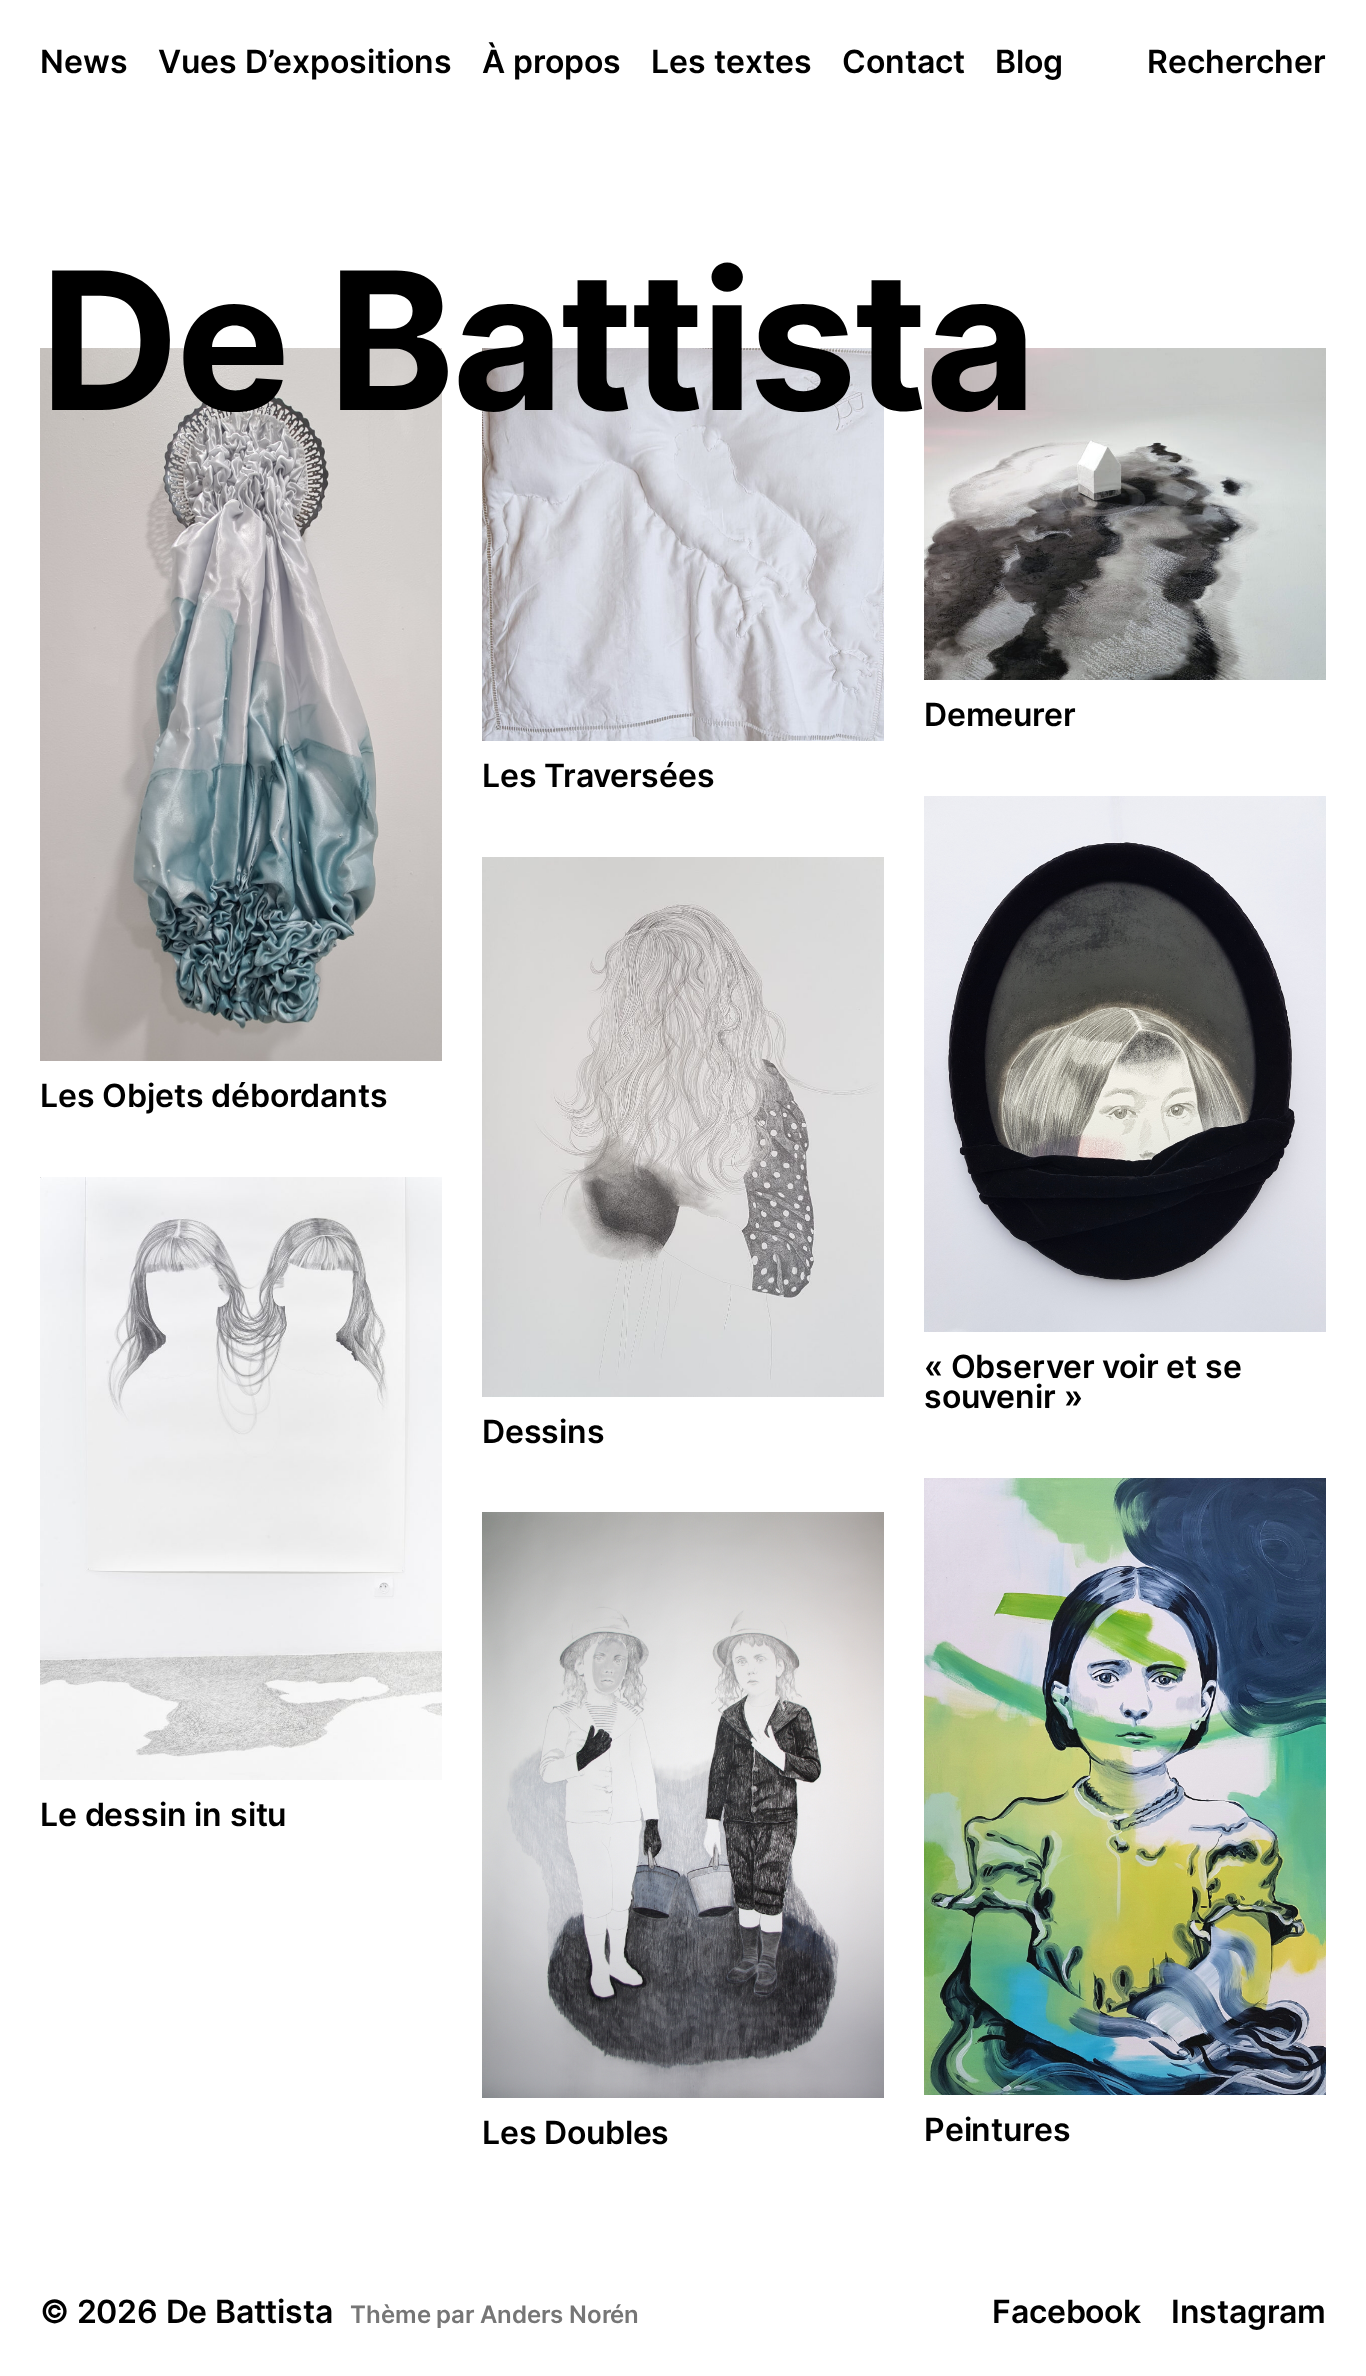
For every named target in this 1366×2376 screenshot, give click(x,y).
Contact (903, 63)
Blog (1029, 63)
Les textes (731, 63)
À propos (551, 63)
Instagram (1248, 2311)
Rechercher (1236, 62)
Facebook (1066, 2311)
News (84, 63)
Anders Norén (559, 2314)
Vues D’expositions (305, 63)
